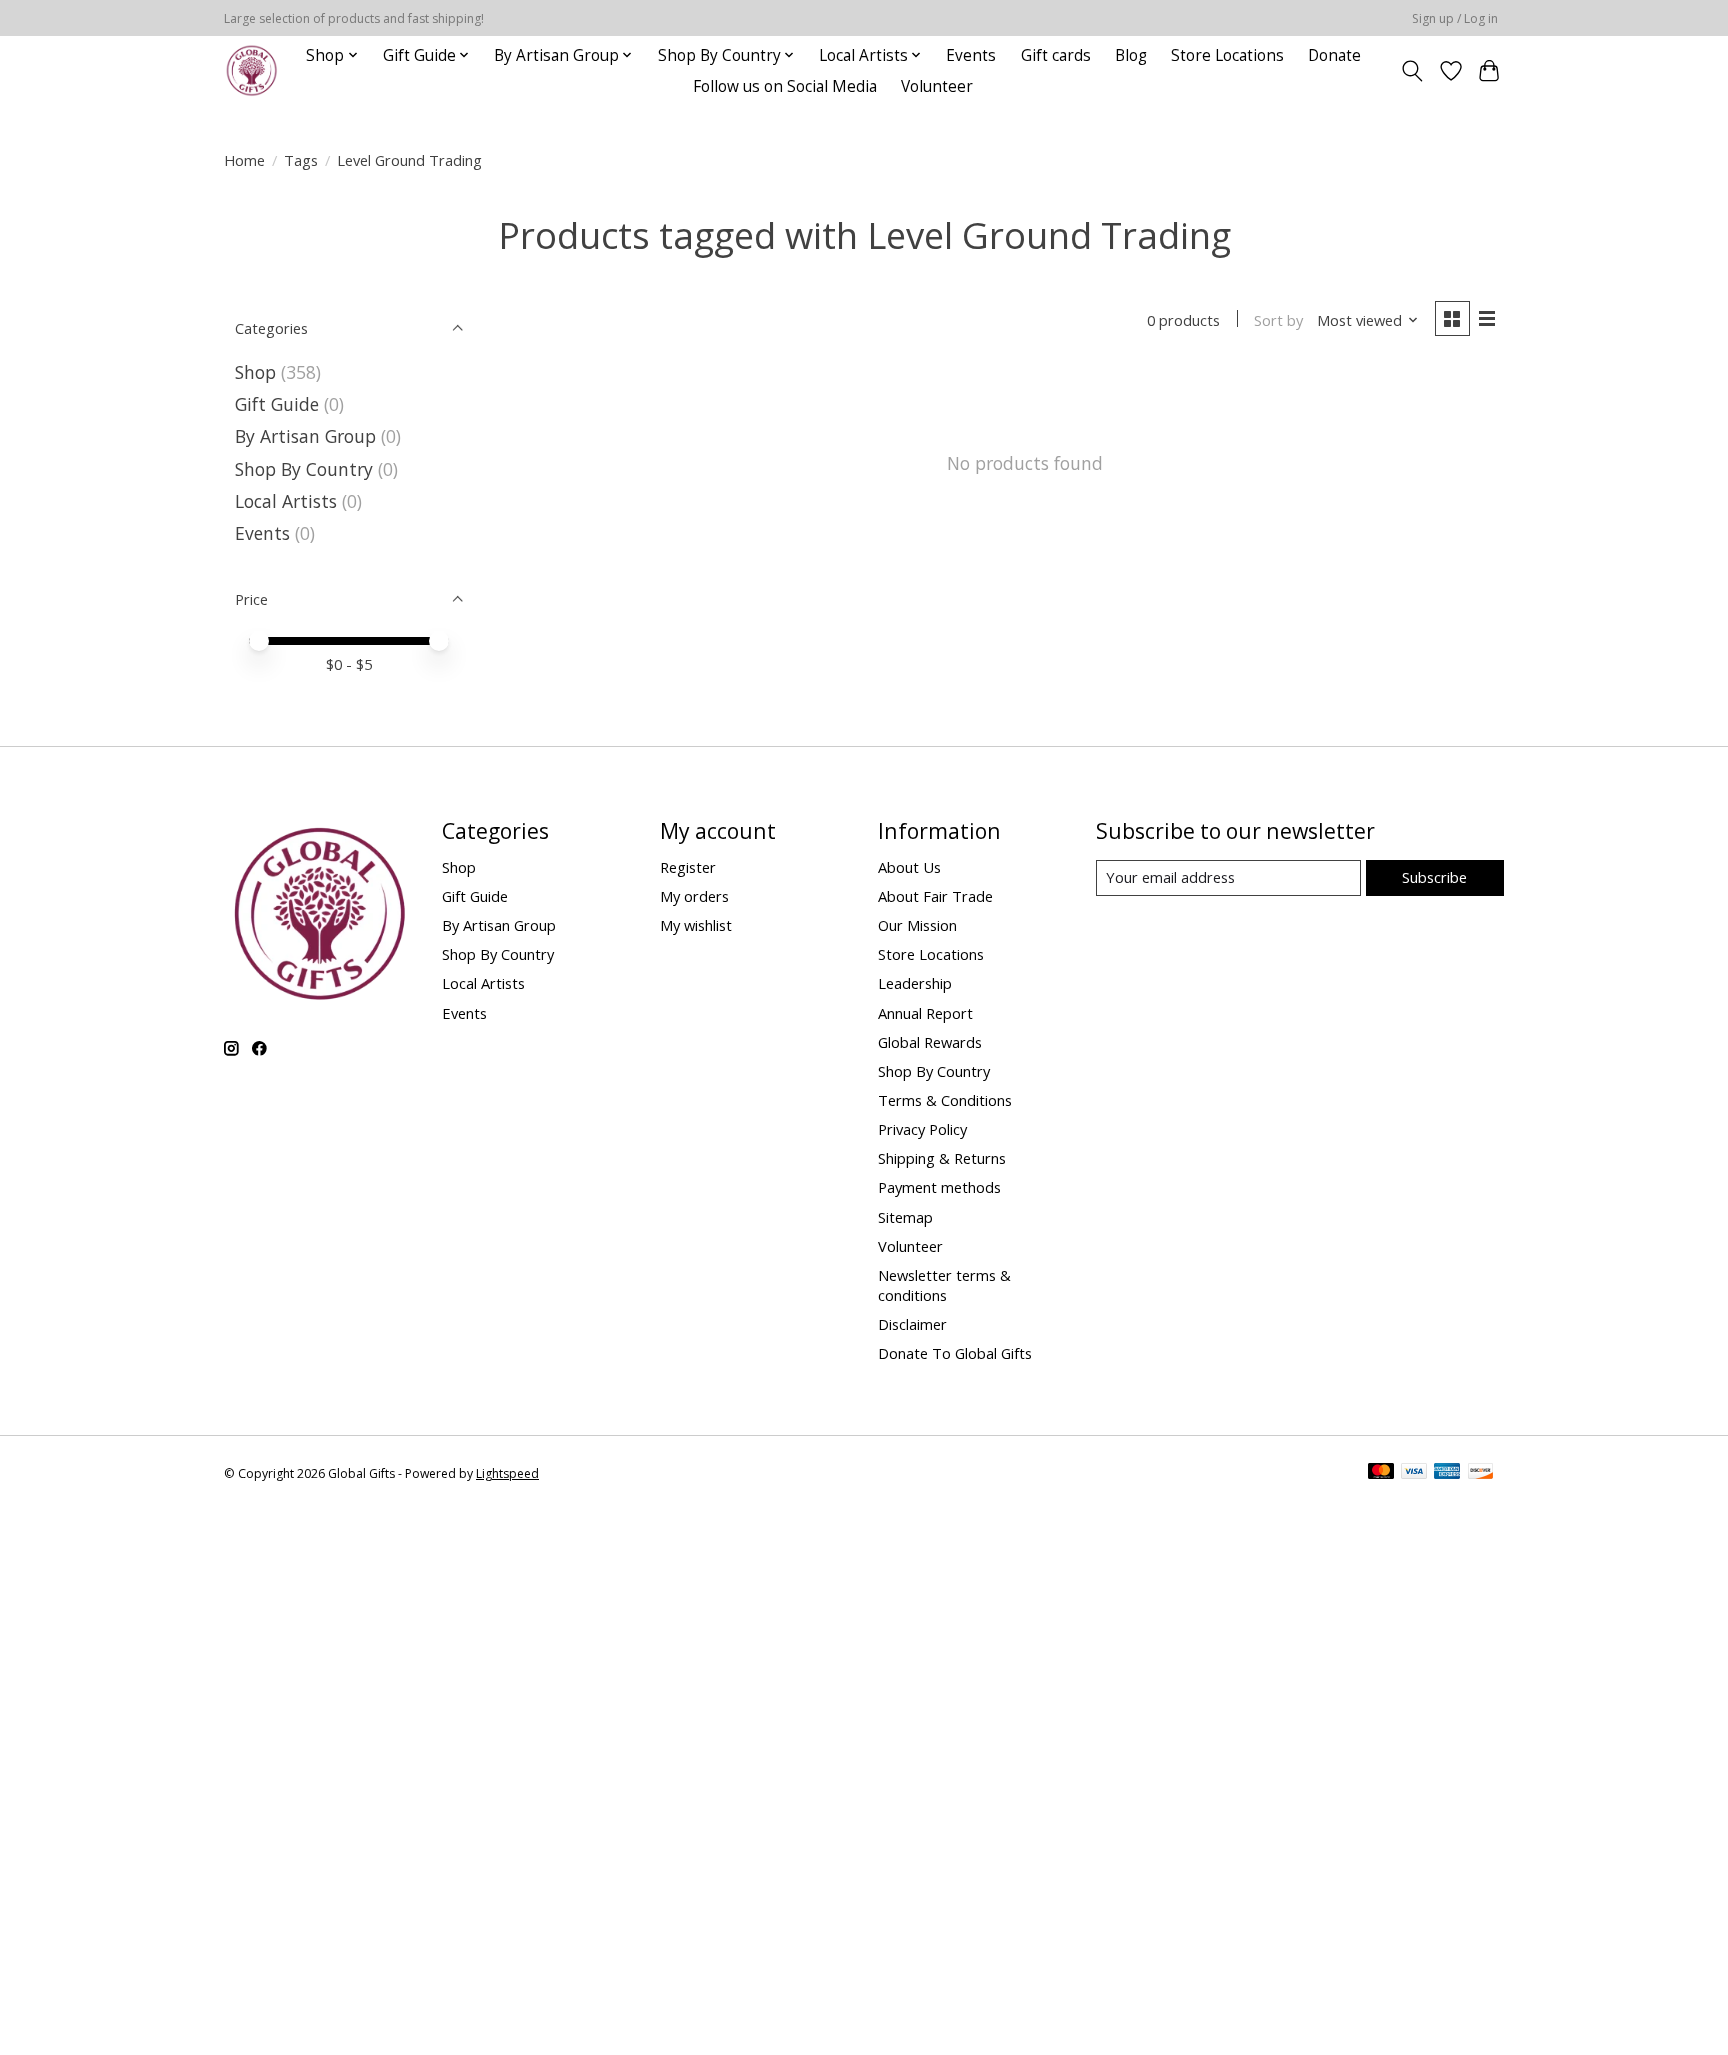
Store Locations (1227, 55)
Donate (1334, 55)
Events (971, 55)
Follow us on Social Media (785, 86)
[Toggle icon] (1412, 71)
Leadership (915, 983)
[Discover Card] (1481, 1473)
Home (244, 160)
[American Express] (1447, 1473)
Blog (1131, 55)
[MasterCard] (1381, 1473)
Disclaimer (912, 1324)
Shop (255, 372)
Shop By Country (304, 469)
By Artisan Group (305, 436)
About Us (909, 867)
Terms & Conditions (945, 1100)
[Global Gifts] (251, 70)
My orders (694, 896)
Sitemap (905, 1217)
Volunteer (937, 86)
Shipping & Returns (942, 1158)
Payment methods (939, 1187)
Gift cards (1056, 55)
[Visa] (1414, 1473)
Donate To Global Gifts (955, 1353)
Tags (301, 160)
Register (688, 867)
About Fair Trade (935, 896)
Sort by (1278, 320)
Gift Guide (277, 404)
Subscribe (1434, 877)
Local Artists (288, 501)
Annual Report (925, 1013)
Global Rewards (930, 1042)
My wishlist (696, 925)
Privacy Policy (922, 1129)
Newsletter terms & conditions (944, 1285)
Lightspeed (507, 1473)
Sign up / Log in (1455, 18)
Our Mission (917, 925)
